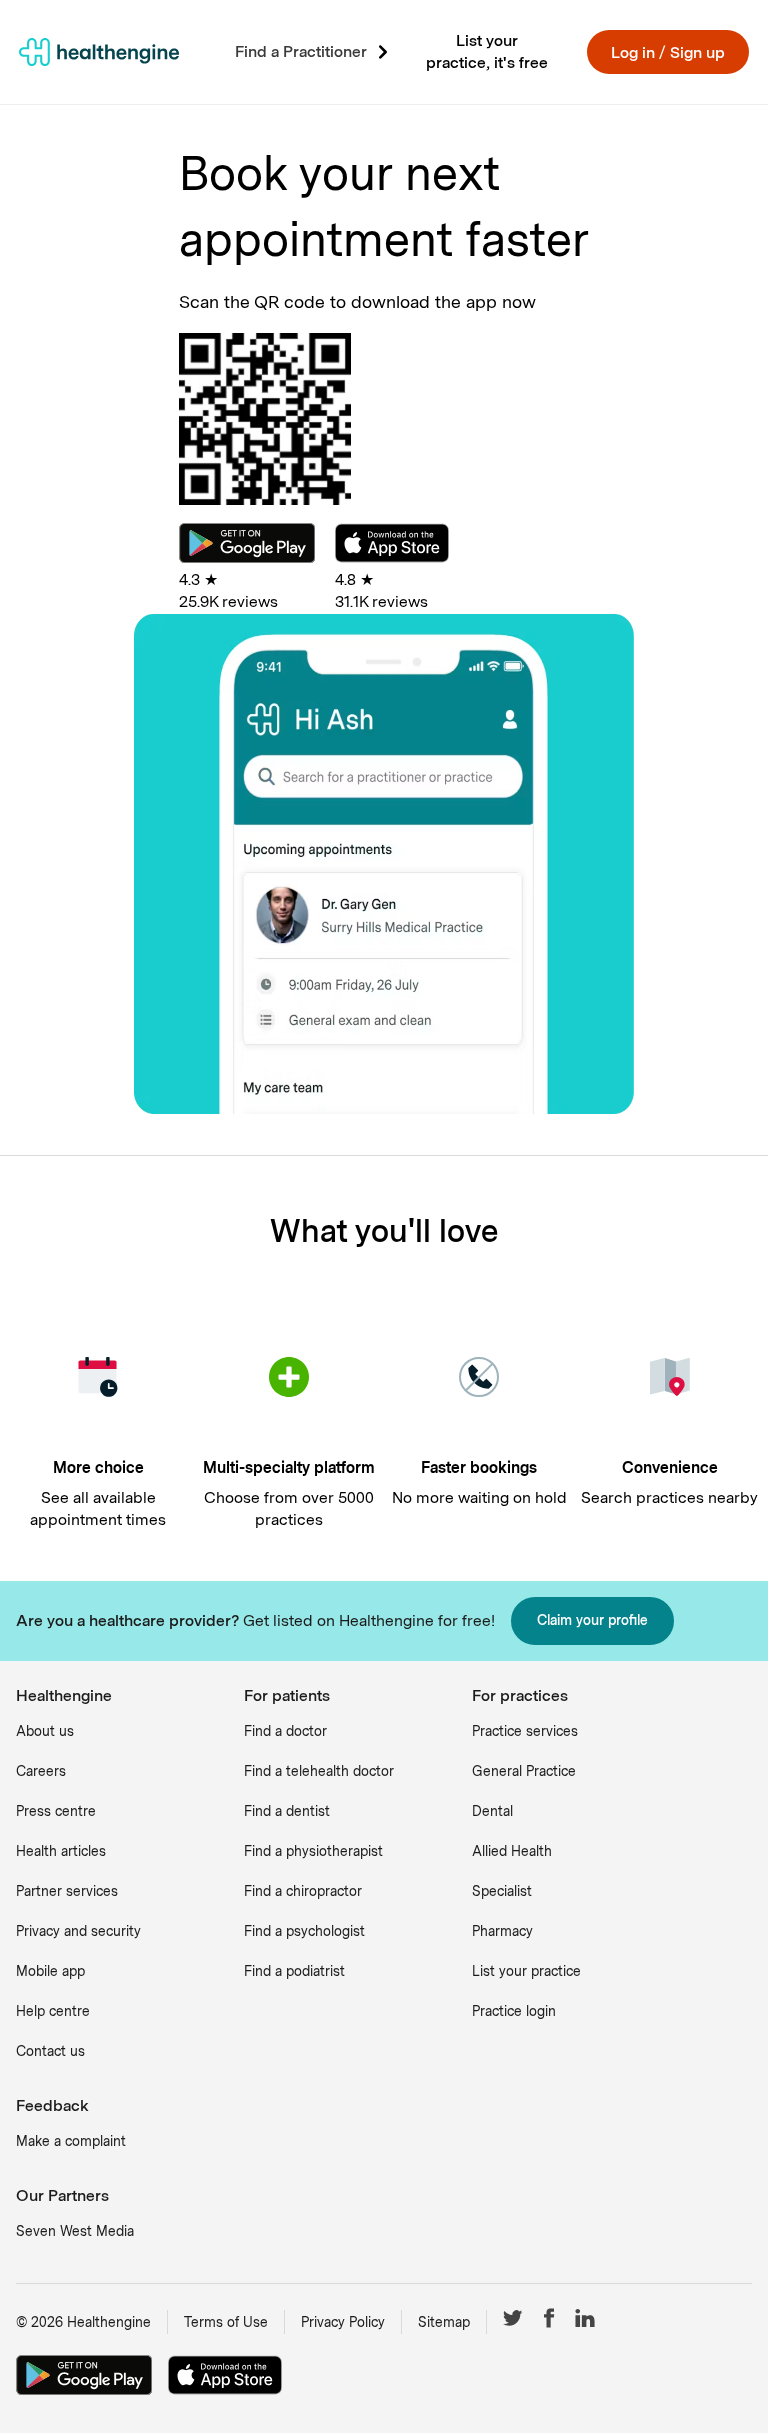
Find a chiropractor (303, 1891)
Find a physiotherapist (313, 1851)
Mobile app (50, 1971)
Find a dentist (287, 1811)
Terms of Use (226, 2322)
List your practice (526, 1971)
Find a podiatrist (294, 1971)
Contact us (50, 2051)
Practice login (514, 2011)
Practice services (525, 1731)
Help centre (53, 2011)
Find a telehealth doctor (319, 1771)
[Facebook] (549, 2321)
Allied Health (512, 1851)
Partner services (67, 1891)
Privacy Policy (343, 2322)
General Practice (524, 1771)
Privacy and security (78, 1931)
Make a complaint (71, 2141)
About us (45, 1731)
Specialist (502, 1891)
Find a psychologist (304, 1931)
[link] (99, 52)
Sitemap (444, 2322)
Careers (41, 1771)
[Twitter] (513, 2321)
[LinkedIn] (585, 2321)
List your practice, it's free (487, 51)
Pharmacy (502, 1931)
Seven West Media (75, 2231)
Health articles (61, 1851)
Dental (492, 1811)
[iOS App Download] (392, 557)
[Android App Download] (247, 557)
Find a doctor (285, 1731)
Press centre (56, 1811)
